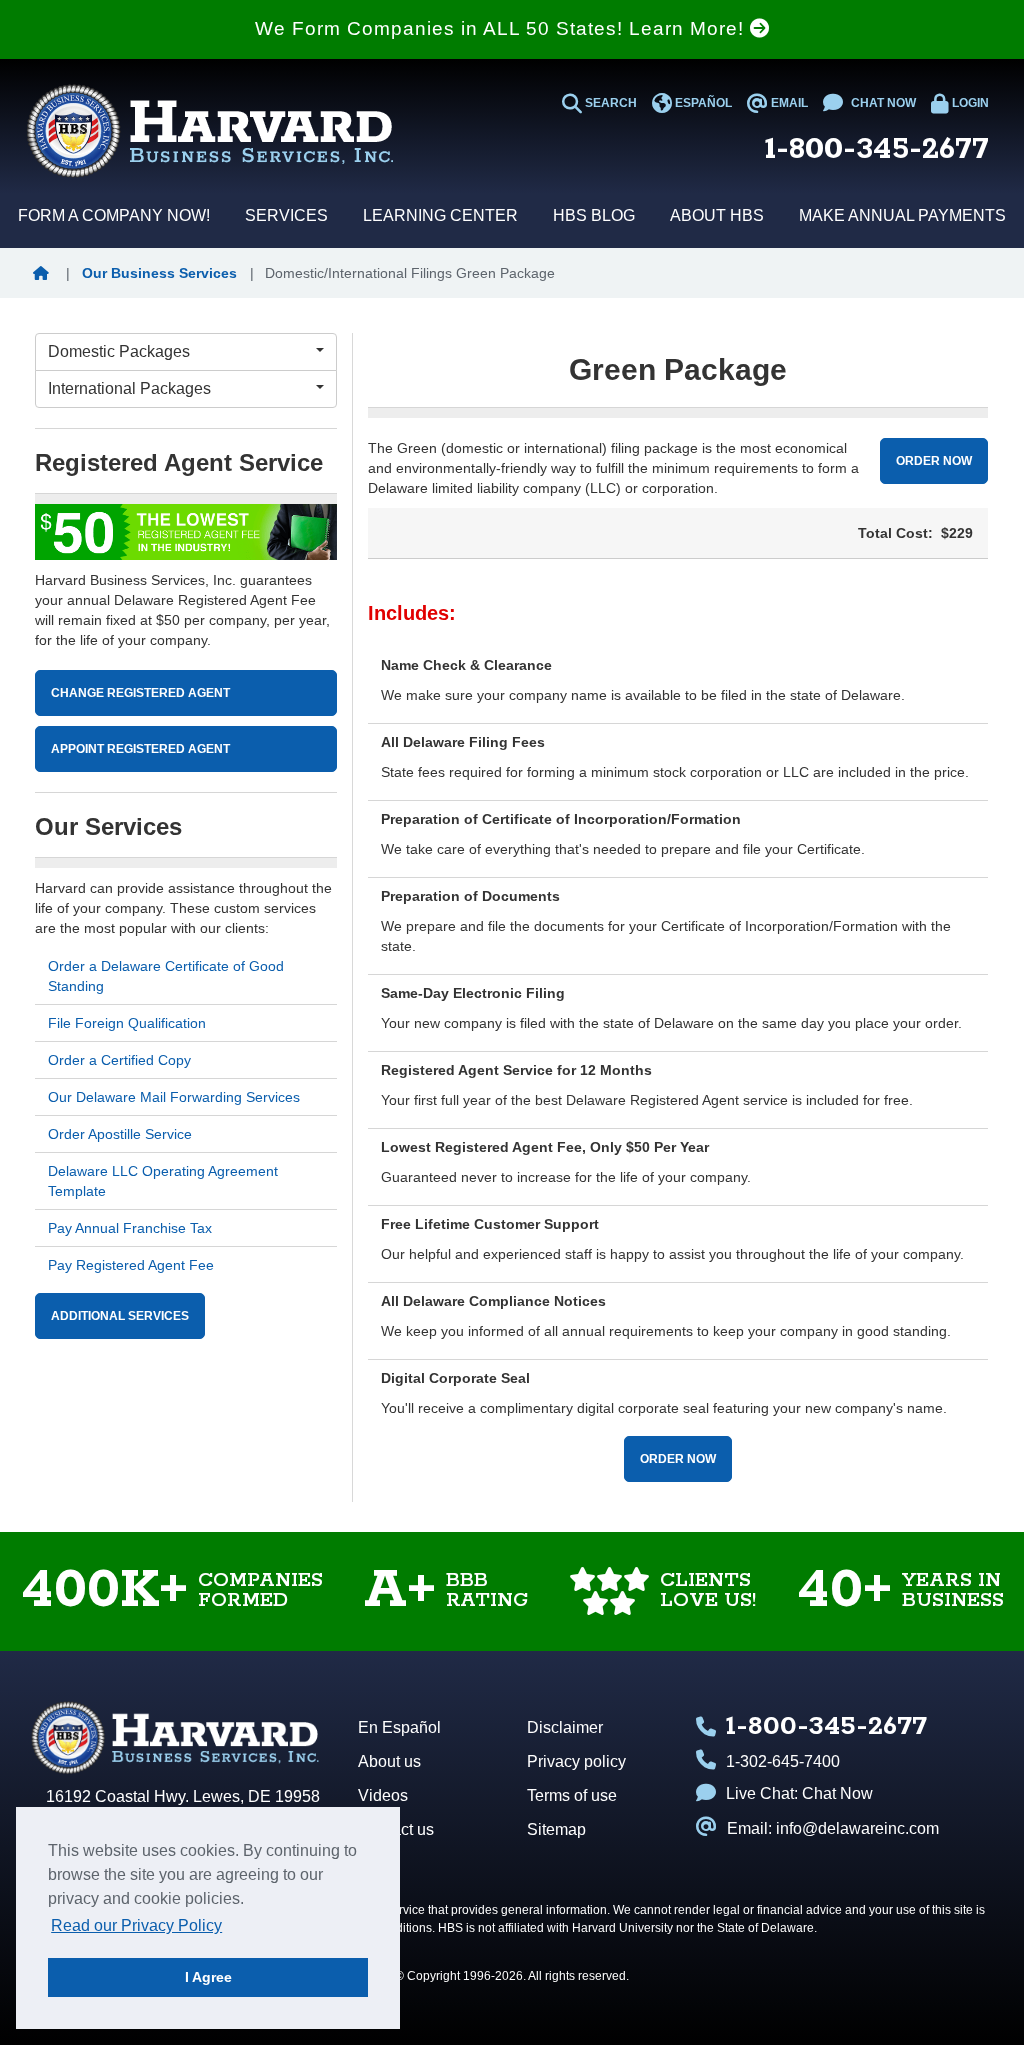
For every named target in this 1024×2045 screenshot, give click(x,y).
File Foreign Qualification (127, 1023)
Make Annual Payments (902, 215)
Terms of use (572, 1795)
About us (389, 1761)
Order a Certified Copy (119, 1060)
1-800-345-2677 (877, 149)
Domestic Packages (119, 351)
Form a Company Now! (114, 215)
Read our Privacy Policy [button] (136, 1925)
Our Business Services (159, 273)
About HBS (717, 215)
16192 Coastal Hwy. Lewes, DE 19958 (183, 1796)
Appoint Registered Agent (140, 749)
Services (286, 215)
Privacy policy (576, 1761)
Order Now (934, 461)
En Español (399, 1727)
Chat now (882, 103)
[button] (45, 273)
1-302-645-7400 (783, 1761)
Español (702, 103)
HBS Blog (594, 215)
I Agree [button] (208, 1977)
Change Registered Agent (140, 693)
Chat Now (837, 1793)
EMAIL (788, 103)
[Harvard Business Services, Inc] (210, 131)
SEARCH (609, 103)
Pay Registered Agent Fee (131, 1265)
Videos (383, 1795)
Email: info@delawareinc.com (833, 1828)
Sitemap (556, 1829)
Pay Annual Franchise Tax (130, 1228)
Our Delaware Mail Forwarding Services (174, 1097)
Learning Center (440, 215)
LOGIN (969, 103)
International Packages (129, 388)
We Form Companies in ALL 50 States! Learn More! (502, 28)
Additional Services (120, 1316)
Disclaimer (565, 1727)
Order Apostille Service (120, 1134)
